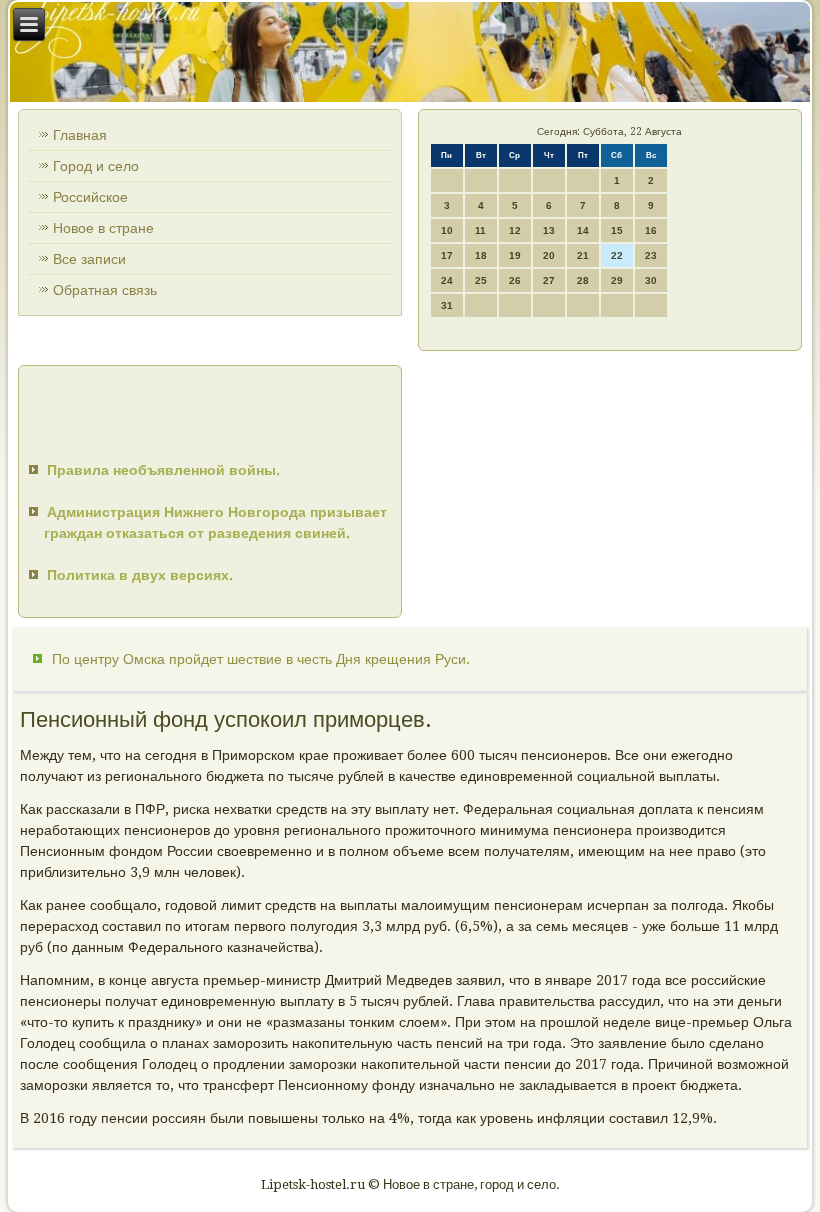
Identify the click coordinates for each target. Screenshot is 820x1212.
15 (617, 230)
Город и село (96, 166)
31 (447, 305)
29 (617, 280)
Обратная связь (105, 290)
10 (447, 230)
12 (515, 230)
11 (480, 230)
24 (447, 280)
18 (481, 255)
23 (651, 255)
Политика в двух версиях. (140, 575)
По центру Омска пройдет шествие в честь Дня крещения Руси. (261, 659)
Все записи (89, 259)
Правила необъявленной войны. (163, 470)
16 (651, 230)
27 (549, 280)
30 (651, 280)
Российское (90, 197)
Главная (80, 135)
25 (481, 280)
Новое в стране (103, 228)
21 (583, 255)
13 (549, 230)
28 (583, 280)
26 (515, 280)
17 (447, 255)
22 (617, 255)
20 (549, 255)
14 (583, 230)
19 (515, 255)
